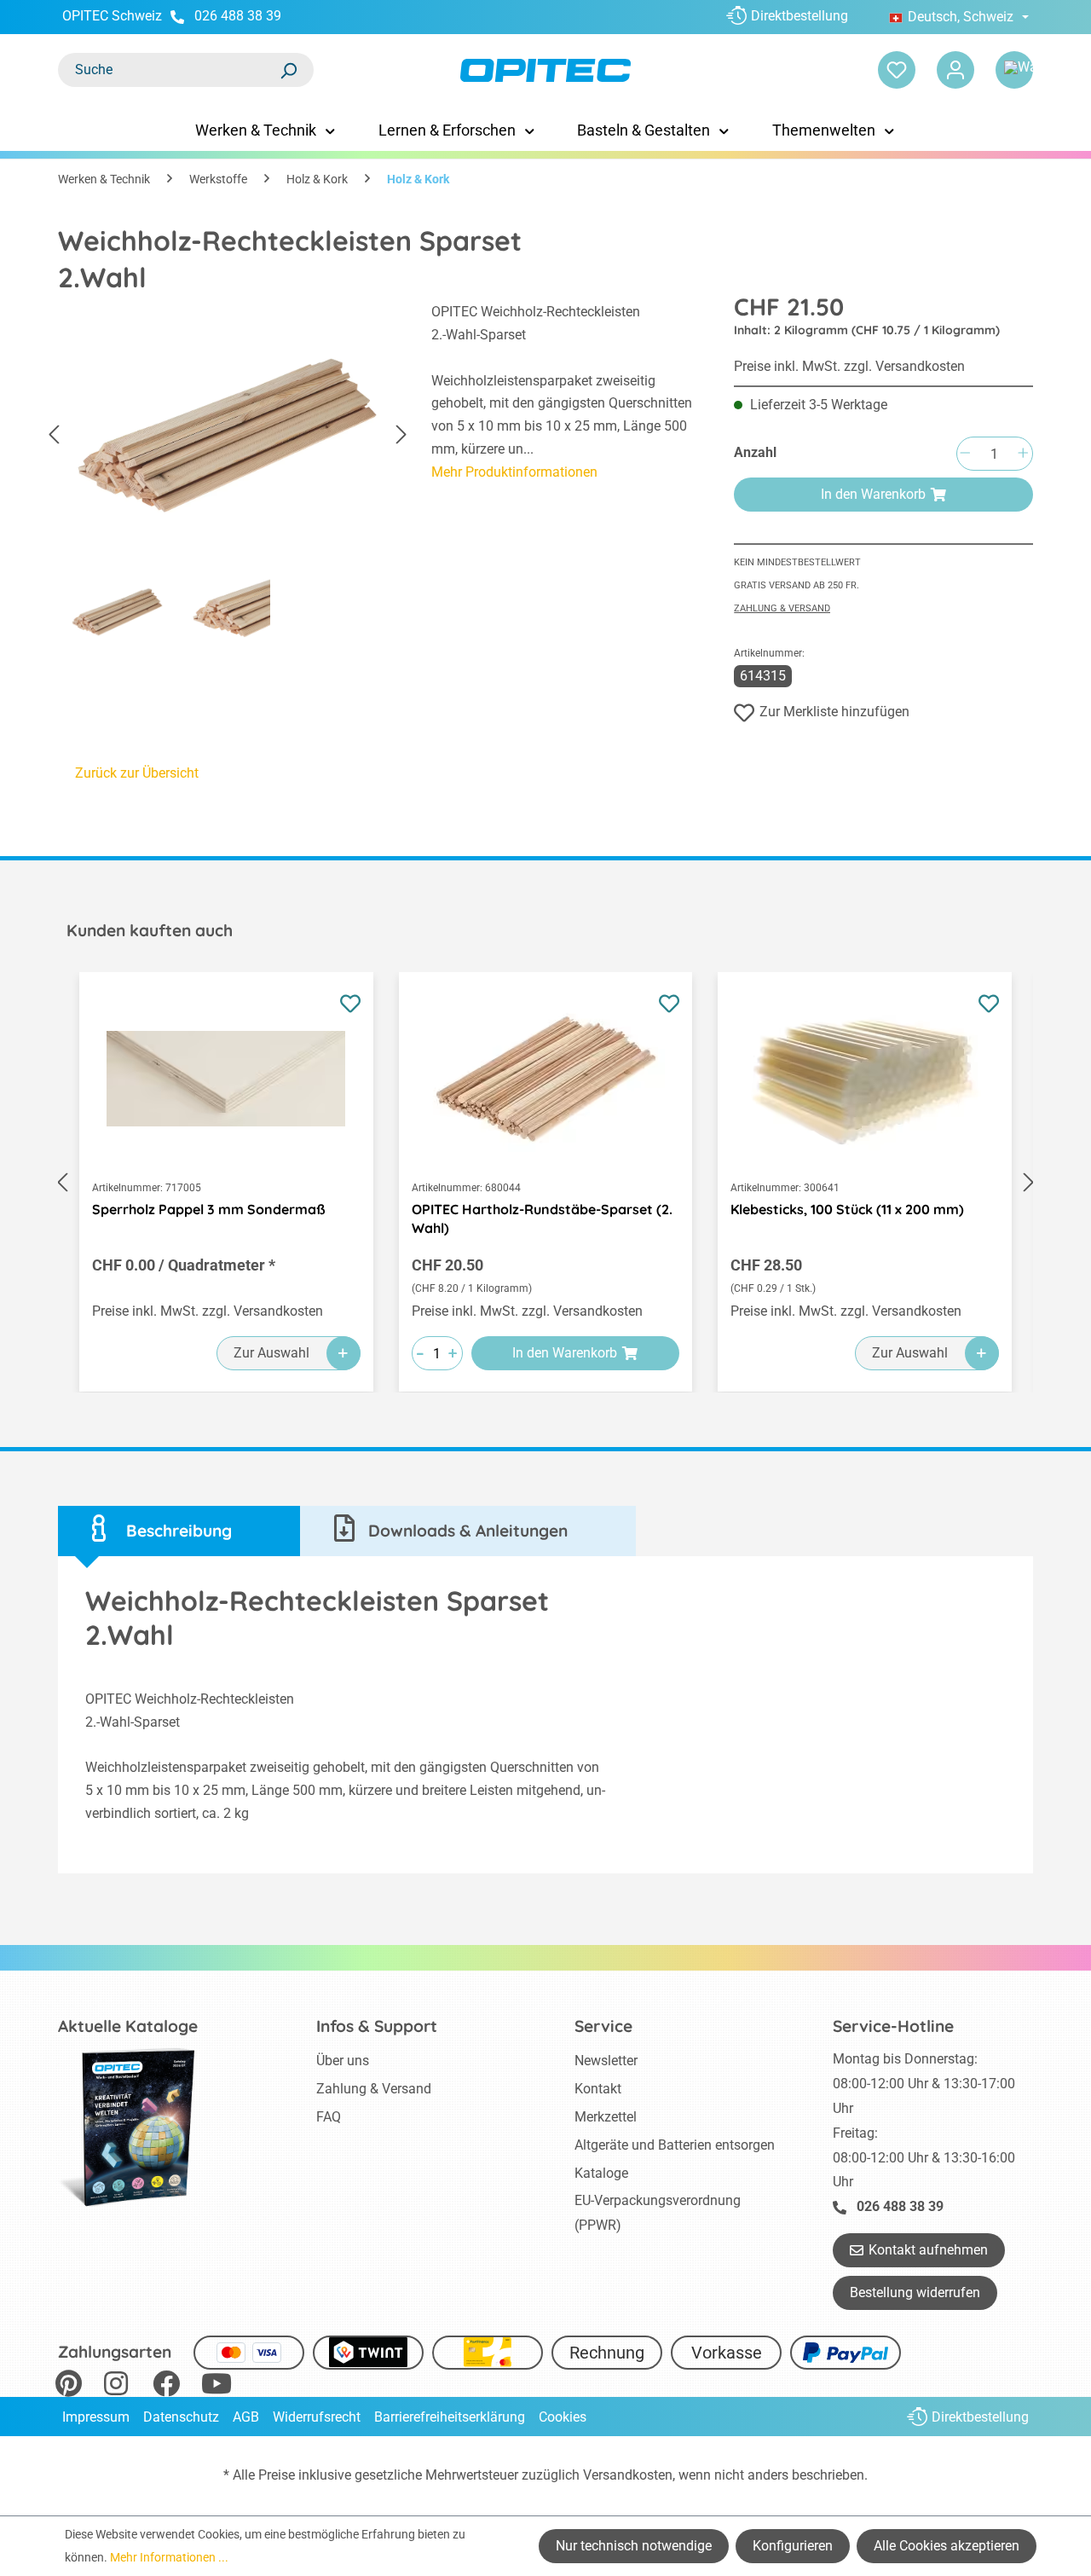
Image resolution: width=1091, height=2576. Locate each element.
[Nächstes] (401, 434)
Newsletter (606, 2061)
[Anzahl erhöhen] (1023, 454)
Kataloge (601, 2173)
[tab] (179, 1531)
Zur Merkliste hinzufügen (834, 712)
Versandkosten (628, 2475)
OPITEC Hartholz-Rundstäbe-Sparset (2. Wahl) (542, 1219)
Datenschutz (181, 2417)
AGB (246, 2417)
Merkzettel (606, 2117)
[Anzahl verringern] (965, 454)
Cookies (563, 2417)
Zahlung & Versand (782, 608)
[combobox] (169, 70)
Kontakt (598, 2089)
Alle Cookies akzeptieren (947, 2546)
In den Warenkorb (873, 494)
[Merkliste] (897, 70)
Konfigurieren (793, 2546)
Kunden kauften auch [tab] (150, 930)
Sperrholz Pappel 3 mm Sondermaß (209, 1209)
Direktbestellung (799, 16)
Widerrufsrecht (317, 2417)
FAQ (329, 2117)
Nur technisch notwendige (634, 2546)
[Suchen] (288, 70)
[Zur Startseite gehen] (545, 70)
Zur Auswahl (271, 1353)
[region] (228, 479)
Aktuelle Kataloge (128, 2026)
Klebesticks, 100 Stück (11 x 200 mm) (847, 1209)
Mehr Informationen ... (169, 2557)
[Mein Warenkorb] (1014, 70)
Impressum (96, 2417)
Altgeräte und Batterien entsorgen (675, 2145)
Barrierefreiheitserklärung (450, 2417)
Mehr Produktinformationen (514, 472)
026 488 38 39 (238, 16)
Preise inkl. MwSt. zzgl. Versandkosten (849, 366)
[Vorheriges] (54, 434)
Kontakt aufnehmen (928, 2250)
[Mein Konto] (955, 70)
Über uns (343, 2061)
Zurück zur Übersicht (137, 773)
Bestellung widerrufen (915, 2292)
